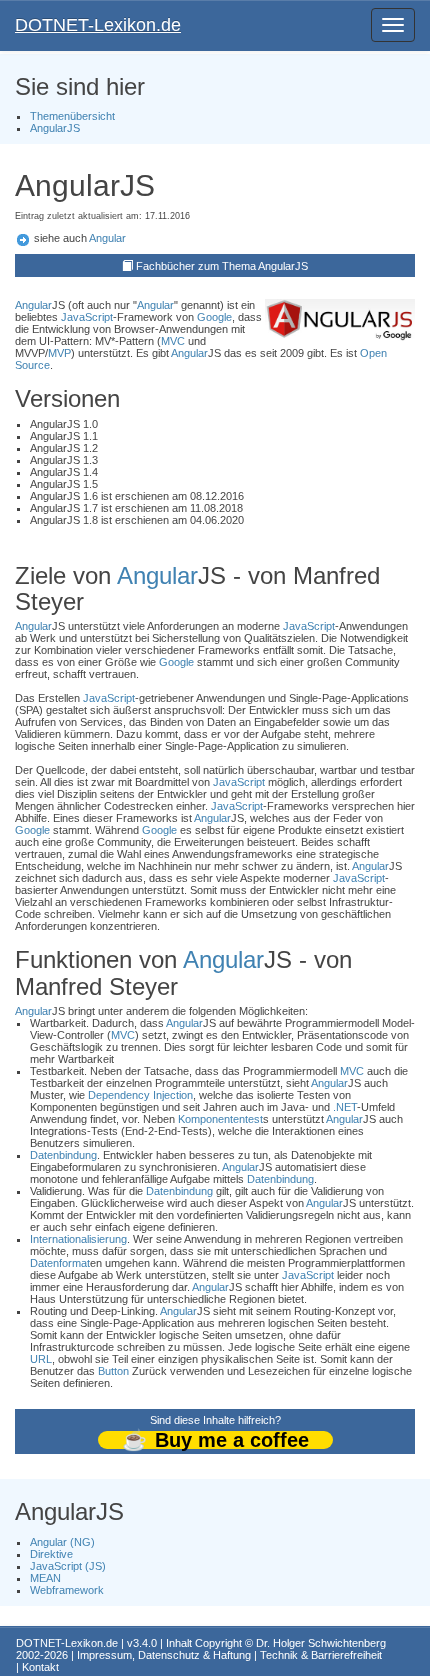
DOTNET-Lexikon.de (98, 25)
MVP (59, 353)
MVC (173, 341)
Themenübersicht (72, 116)
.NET (345, 1107)
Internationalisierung (78, 1239)
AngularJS (55, 128)
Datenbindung (63, 1155)
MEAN (45, 1578)
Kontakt (40, 1667)
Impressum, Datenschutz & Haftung (164, 1655)
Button (113, 1371)
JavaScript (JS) (68, 1566)
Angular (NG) (62, 1542)
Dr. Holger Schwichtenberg (321, 1643)
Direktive (51, 1554)
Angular (107, 238)
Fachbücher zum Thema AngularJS (222, 266)
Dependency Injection (140, 1095)
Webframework (67, 1590)
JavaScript (87, 317)
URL (41, 1359)
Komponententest (220, 1119)
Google (214, 317)
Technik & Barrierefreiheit (321, 1655)
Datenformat (60, 1263)
